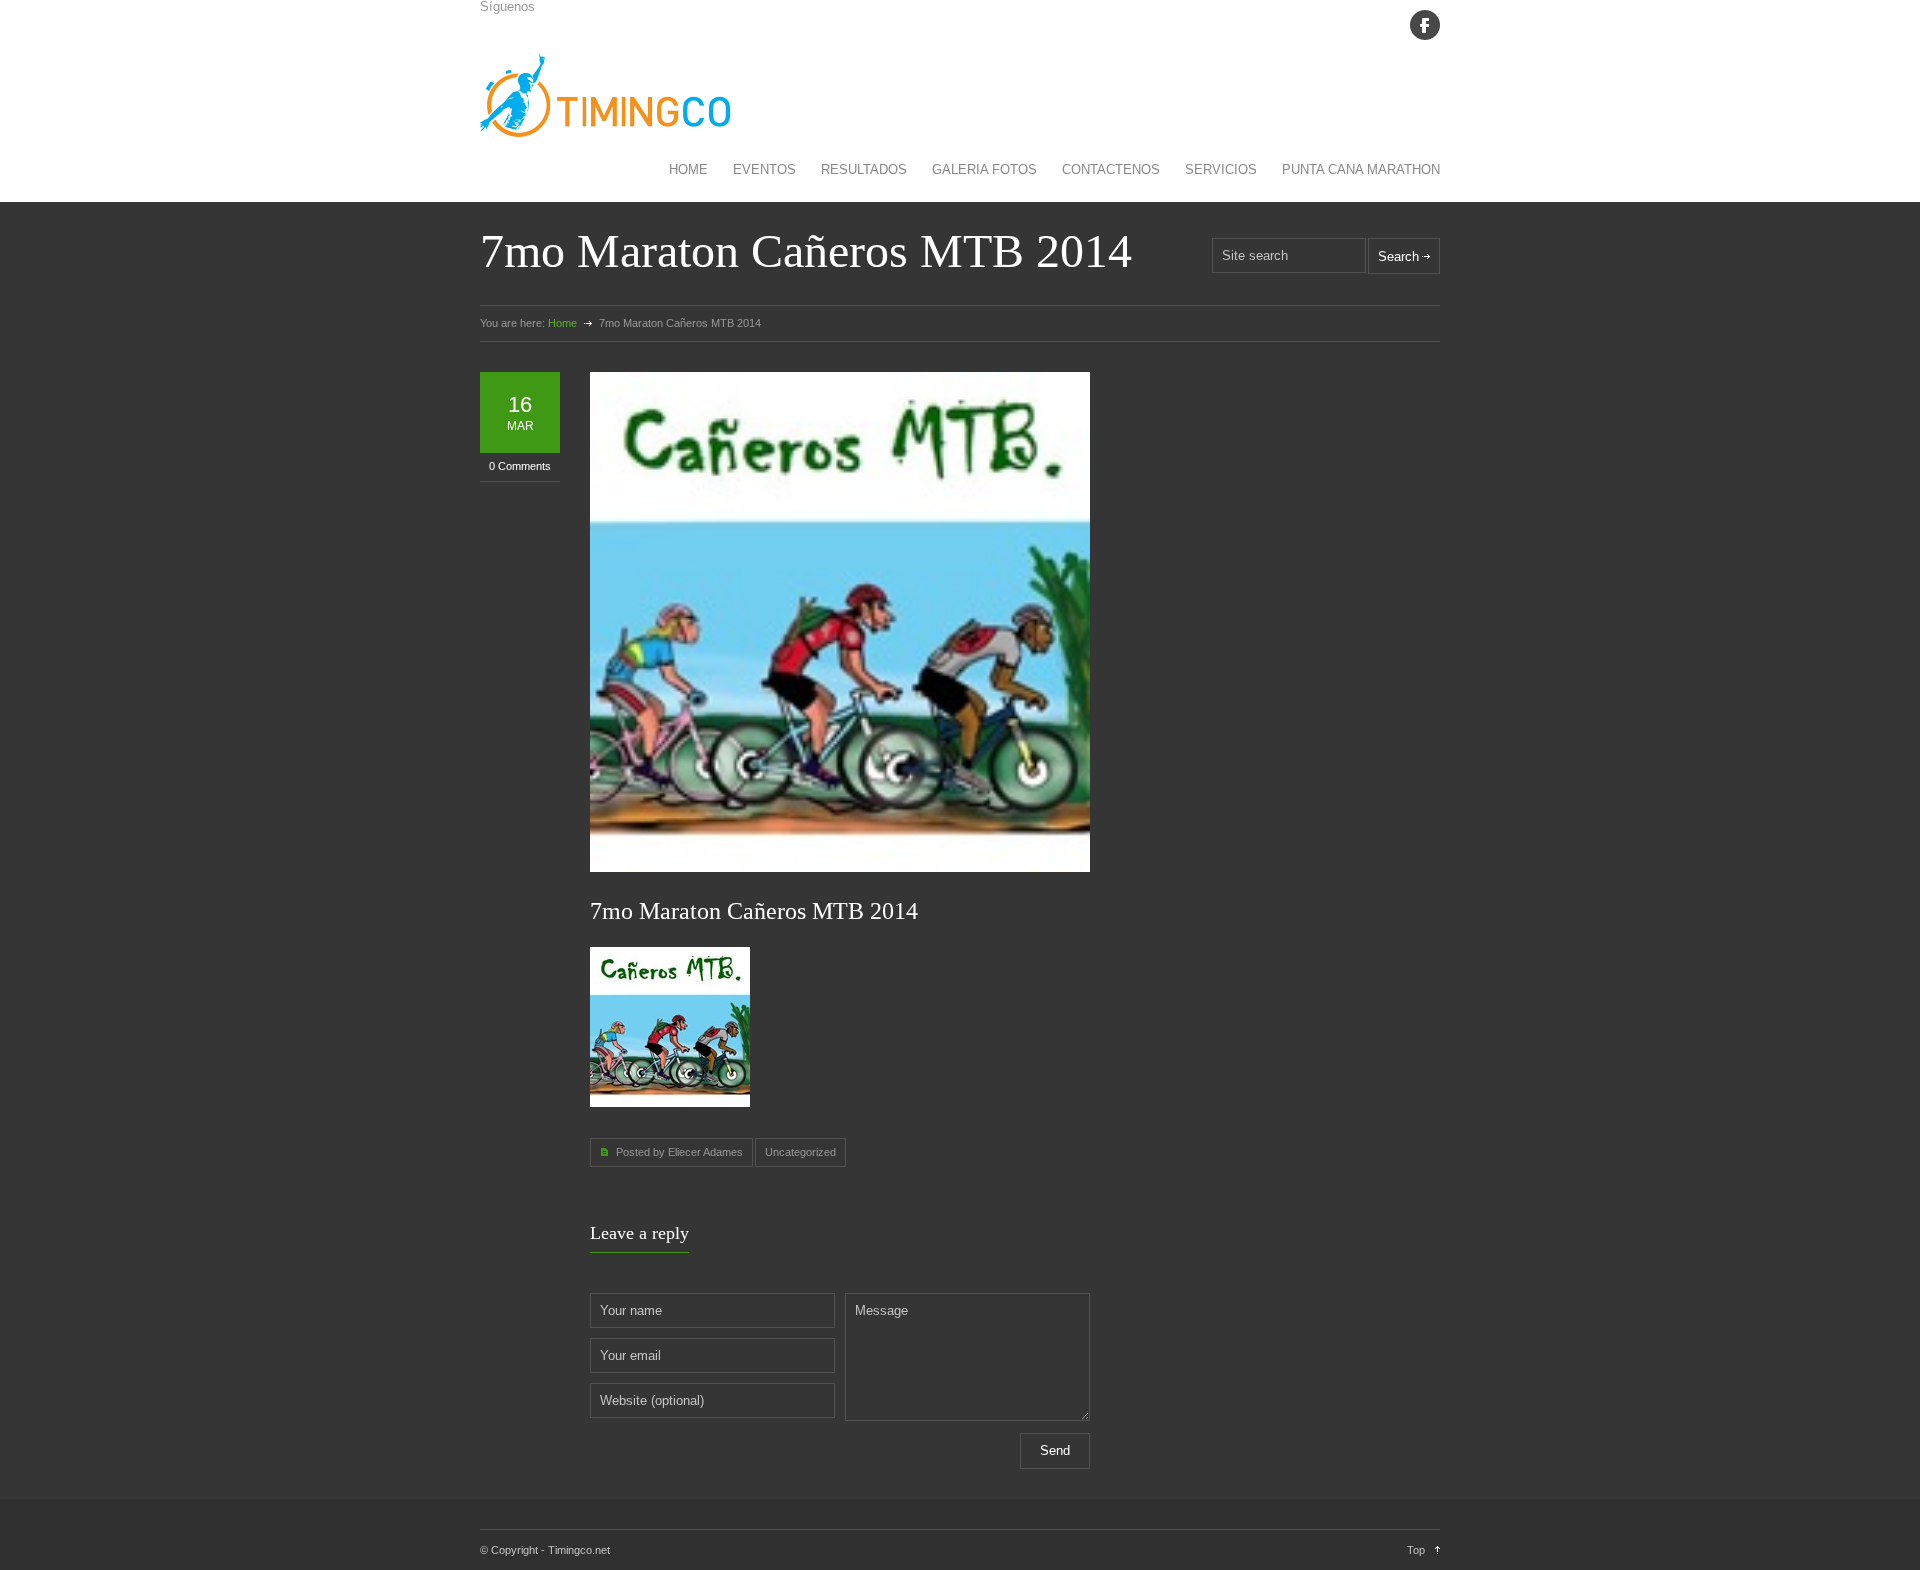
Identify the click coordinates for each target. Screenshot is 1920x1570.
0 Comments (520, 466)
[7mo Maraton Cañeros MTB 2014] (840, 622)
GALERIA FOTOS (984, 169)
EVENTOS (764, 169)
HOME (688, 169)
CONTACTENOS (1111, 169)
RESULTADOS (864, 169)
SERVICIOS (1221, 169)
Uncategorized (800, 1152)
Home (562, 323)
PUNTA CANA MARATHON (1361, 169)
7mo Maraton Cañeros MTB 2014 (754, 911)
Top (1416, 1550)
